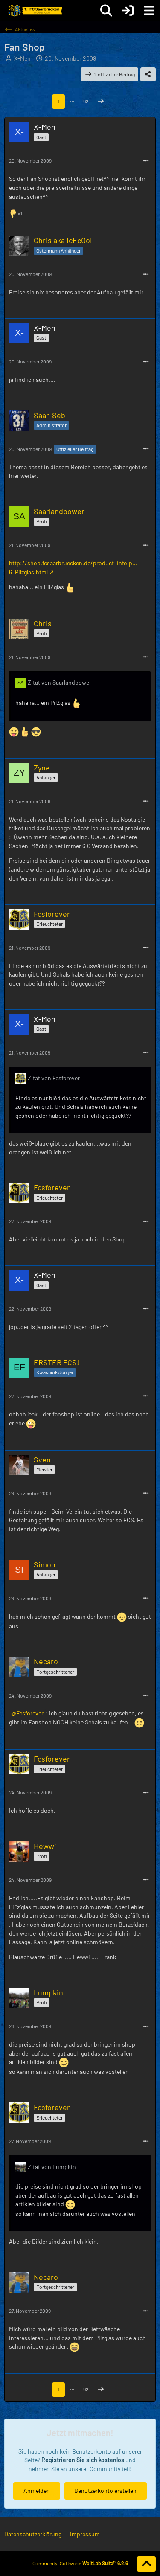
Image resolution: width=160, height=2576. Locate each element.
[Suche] (106, 11)
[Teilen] (148, 75)
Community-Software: (80, 2563)
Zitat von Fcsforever (54, 1078)
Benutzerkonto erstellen (105, 2490)
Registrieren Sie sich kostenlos (83, 2460)
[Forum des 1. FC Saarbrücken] (35, 11)
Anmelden (37, 2490)
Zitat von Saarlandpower (60, 682)
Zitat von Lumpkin (52, 2167)
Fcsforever (30, 1713)
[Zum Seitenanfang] (146, 2564)
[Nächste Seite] (101, 102)
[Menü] (149, 11)
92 (86, 101)
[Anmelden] (128, 11)
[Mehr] (146, 161)
